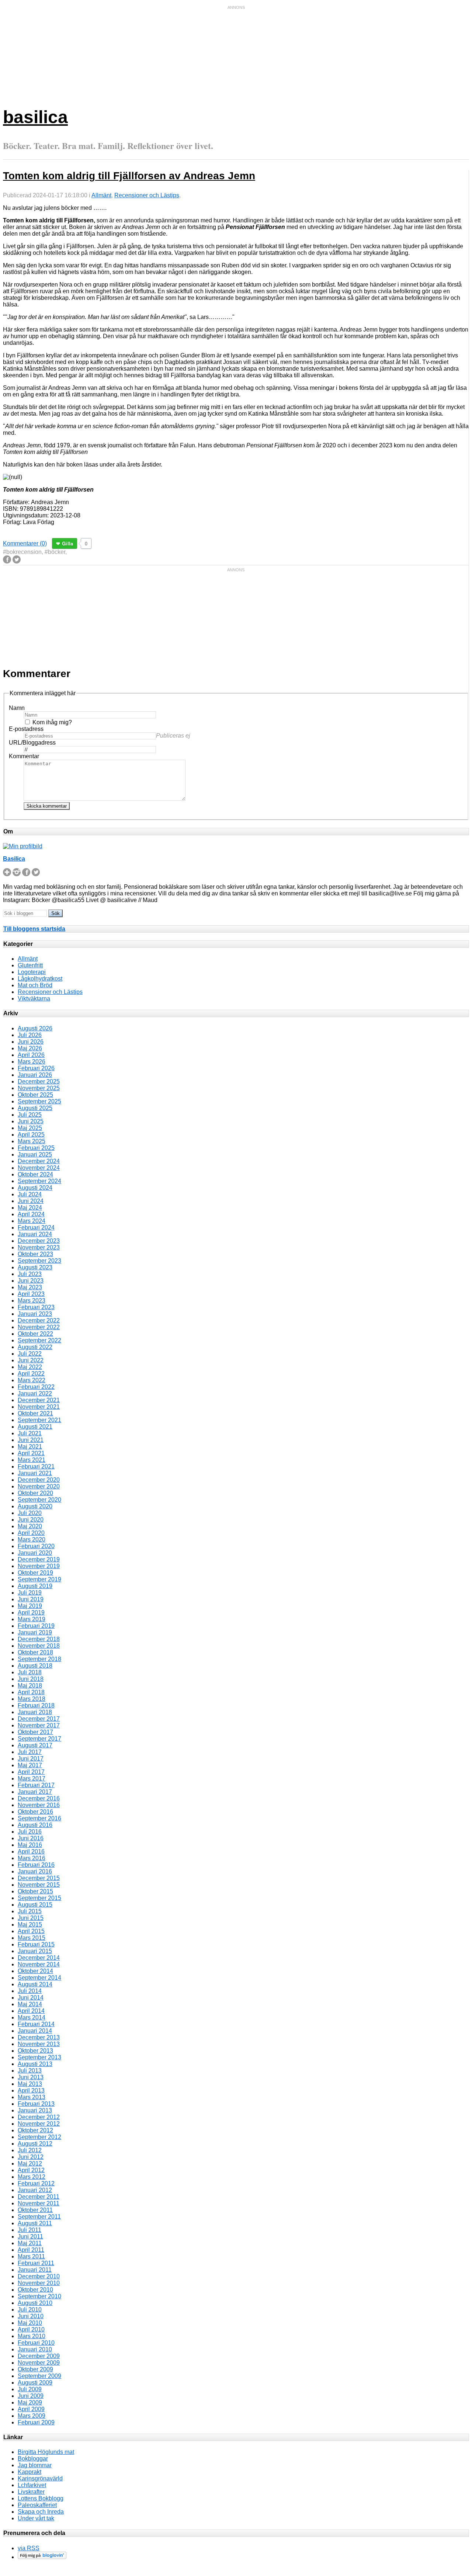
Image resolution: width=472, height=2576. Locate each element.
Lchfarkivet (32, 2485)
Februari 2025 (36, 1148)
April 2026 (31, 1055)
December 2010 (39, 2276)
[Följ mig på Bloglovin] (7, 874)
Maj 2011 (30, 2243)
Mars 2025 (32, 1141)
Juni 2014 (31, 1998)
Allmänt (101, 195)
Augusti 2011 (35, 2223)
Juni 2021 (31, 1440)
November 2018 (39, 1646)
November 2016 (39, 1805)
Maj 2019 (30, 1606)
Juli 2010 (30, 2310)
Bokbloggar (33, 2459)
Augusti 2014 (35, 1984)
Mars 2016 (32, 1858)
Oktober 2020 (35, 1493)
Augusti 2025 (35, 1108)
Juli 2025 (30, 1115)
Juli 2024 (30, 1194)
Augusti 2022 (35, 1347)
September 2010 (39, 2296)
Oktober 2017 (35, 1732)
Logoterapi (32, 972)
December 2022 (39, 1320)
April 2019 (31, 1613)
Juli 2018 (30, 1672)
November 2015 (39, 1885)
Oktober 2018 (35, 1652)
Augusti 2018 (35, 1666)
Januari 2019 (35, 1632)
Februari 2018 (36, 1705)
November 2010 (39, 2283)
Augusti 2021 (35, 1427)
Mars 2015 (32, 1938)
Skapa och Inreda (41, 2512)
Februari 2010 (36, 2343)
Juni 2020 (31, 1520)
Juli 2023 (30, 1274)
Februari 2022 (36, 1387)
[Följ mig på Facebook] (26, 874)
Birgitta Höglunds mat (46, 2452)
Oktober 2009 (35, 2369)
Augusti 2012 (35, 2144)
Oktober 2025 (35, 1095)
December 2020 (39, 1480)
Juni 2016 (31, 1838)
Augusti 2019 (35, 1586)
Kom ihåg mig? (52, 722)
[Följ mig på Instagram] (17, 874)
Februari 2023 (36, 1307)
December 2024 (39, 1161)
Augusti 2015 (35, 1905)
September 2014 (39, 1978)
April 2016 (31, 1852)
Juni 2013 (31, 2077)
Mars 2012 (32, 2177)
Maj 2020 (30, 1526)
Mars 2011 (31, 2256)
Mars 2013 (32, 2097)
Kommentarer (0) (25, 543)
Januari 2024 (35, 1234)
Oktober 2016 (35, 1812)
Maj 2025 (30, 1128)
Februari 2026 (36, 1068)
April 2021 (31, 1453)
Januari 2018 (35, 1712)
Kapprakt (29, 2472)
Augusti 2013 (35, 2064)
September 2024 (39, 1181)
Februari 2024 (36, 1228)
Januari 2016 (35, 1871)
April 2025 (31, 1135)
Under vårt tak (36, 2518)
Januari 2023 (35, 1314)
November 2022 (39, 1327)
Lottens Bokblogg (41, 2498)
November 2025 (39, 1088)
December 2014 (39, 1958)
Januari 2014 (35, 2031)
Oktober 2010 (35, 2290)
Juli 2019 (30, 1593)
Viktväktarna (34, 998)
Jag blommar (35, 2465)
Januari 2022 (35, 1393)
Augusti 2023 (35, 1267)
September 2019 (39, 1579)
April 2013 (31, 2090)
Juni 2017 (31, 1759)
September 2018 (39, 1659)
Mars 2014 (32, 2017)
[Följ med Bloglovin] (42, 2557)
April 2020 (31, 1533)
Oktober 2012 (35, 2130)
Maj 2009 (30, 2402)
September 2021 (39, 1420)
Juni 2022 (31, 1360)
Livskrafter (31, 2492)
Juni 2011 (30, 2237)
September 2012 (39, 2137)
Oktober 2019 (35, 1573)
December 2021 (39, 1400)
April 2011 (31, 2250)
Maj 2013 (30, 2084)
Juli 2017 (30, 1752)
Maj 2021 (30, 1447)
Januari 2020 (35, 1553)
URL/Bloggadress (32, 743)
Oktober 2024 (35, 1174)
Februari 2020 (36, 1546)
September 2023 (39, 1261)
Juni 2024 (31, 1201)
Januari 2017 (35, 1792)
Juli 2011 (29, 2230)
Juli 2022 (30, 1354)
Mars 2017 (32, 1778)
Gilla (67, 543)
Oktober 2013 (35, 2051)
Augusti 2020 (35, 1506)
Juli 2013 (30, 2071)
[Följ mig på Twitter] (36, 874)
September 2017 (39, 1739)
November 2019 (39, 1566)
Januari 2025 (35, 1154)
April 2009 (31, 2409)
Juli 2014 (30, 1991)
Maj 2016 (30, 1845)
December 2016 (39, 1798)
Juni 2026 (31, 1042)
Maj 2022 (30, 1367)
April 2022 (31, 1374)
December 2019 (39, 1559)
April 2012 (31, 2170)
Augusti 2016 (35, 1825)
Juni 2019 (31, 1599)
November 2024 (39, 1168)
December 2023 (39, 1241)
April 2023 (31, 1294)
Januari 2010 (35, 2349)
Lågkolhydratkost (40, 979)
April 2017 (31, 1772)
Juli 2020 (30, 1513)
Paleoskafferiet (37, 2505)
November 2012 (39, 2124)
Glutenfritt (30, 965)
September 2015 (39, 1898)
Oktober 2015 (35, 1891)
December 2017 (39, 1719)
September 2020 (39, 1500)
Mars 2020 (32, 1540)
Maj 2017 (30, 1765)
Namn (17, 708)
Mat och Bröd (35, 985)
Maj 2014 (30, 2004)
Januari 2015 (35, 1951)
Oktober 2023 (35, 1254)
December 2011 (39, 2197)
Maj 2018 (30, 1686)
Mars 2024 (32, 1221)
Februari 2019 (36, 1626)
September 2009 (39, 2376)
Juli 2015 (30, 1911)
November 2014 (39, 1964)
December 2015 (39, 1878)
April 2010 (31, 2329)
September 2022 (39, 1340)
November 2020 (39, 1486)
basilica (35, 117)
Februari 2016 (36, 1865)
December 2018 (39, 1639)
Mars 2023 (32, 1301)
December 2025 (39, 1081)
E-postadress (26, 729)
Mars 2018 (32, 1699)
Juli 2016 (30, 1832)
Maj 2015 (30, 1925)
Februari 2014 (36, 2024)
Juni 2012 (31, 2157)
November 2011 (39, 2203)
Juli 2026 (30, 1035)
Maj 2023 (30, 1287)
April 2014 (31, 2011)
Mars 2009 (32, 2416)
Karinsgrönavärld (40, 2478)
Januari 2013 (35, 2110)
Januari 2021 (35, 1473)
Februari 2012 (36, 2183)
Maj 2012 (30, 2164)
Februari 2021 (36, 1466)
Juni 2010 (31, 2316)
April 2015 (31, 1931)
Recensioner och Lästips (147, 195)
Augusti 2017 (35, 1745)
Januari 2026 (35, 1075)
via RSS (29, 2548)
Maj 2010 (30, 2323)
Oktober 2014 (35, 1971)
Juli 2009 (30, 2389)
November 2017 (39, 1725)
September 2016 (39, 1818)
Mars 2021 (32, 1460)
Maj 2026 (30, 1048)
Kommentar (24, 756)
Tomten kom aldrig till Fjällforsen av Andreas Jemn (129, 176)
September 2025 (39, 1101)
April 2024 (31, 1214)
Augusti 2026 (35, 1028)
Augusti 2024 (35, 1188)
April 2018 (31, 1692)
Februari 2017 (36, 1785)
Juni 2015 (31, 1918)
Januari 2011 (35, 2270)
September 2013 (39, 2057)
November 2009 (39, 2363)
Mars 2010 (32, 2336)
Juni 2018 (31, 1679)
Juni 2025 (31, 1121)
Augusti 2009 (35, 2383)
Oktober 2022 (35, 1334)
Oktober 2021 (35, 1413)
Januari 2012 (35, 2190)
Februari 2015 (36, 1944)
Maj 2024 (30, 1208)
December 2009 (39, 2356)
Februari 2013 (36, 2104)
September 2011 (39, 2217)
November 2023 (39, 1247)
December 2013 (39, 2037)
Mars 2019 (32, 1619)
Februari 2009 (36, 2422)
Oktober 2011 (35, 2210)
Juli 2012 (30, 2150)
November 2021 (39, 1407)
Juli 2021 (30, 1433)
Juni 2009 (31, 2396)
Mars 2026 (32, 1062)
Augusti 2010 (35, 2303)
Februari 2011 (36, 2263)
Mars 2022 (32, 1380)
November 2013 (39, 2044)
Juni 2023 (31, 1281)
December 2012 (39, 2117)
